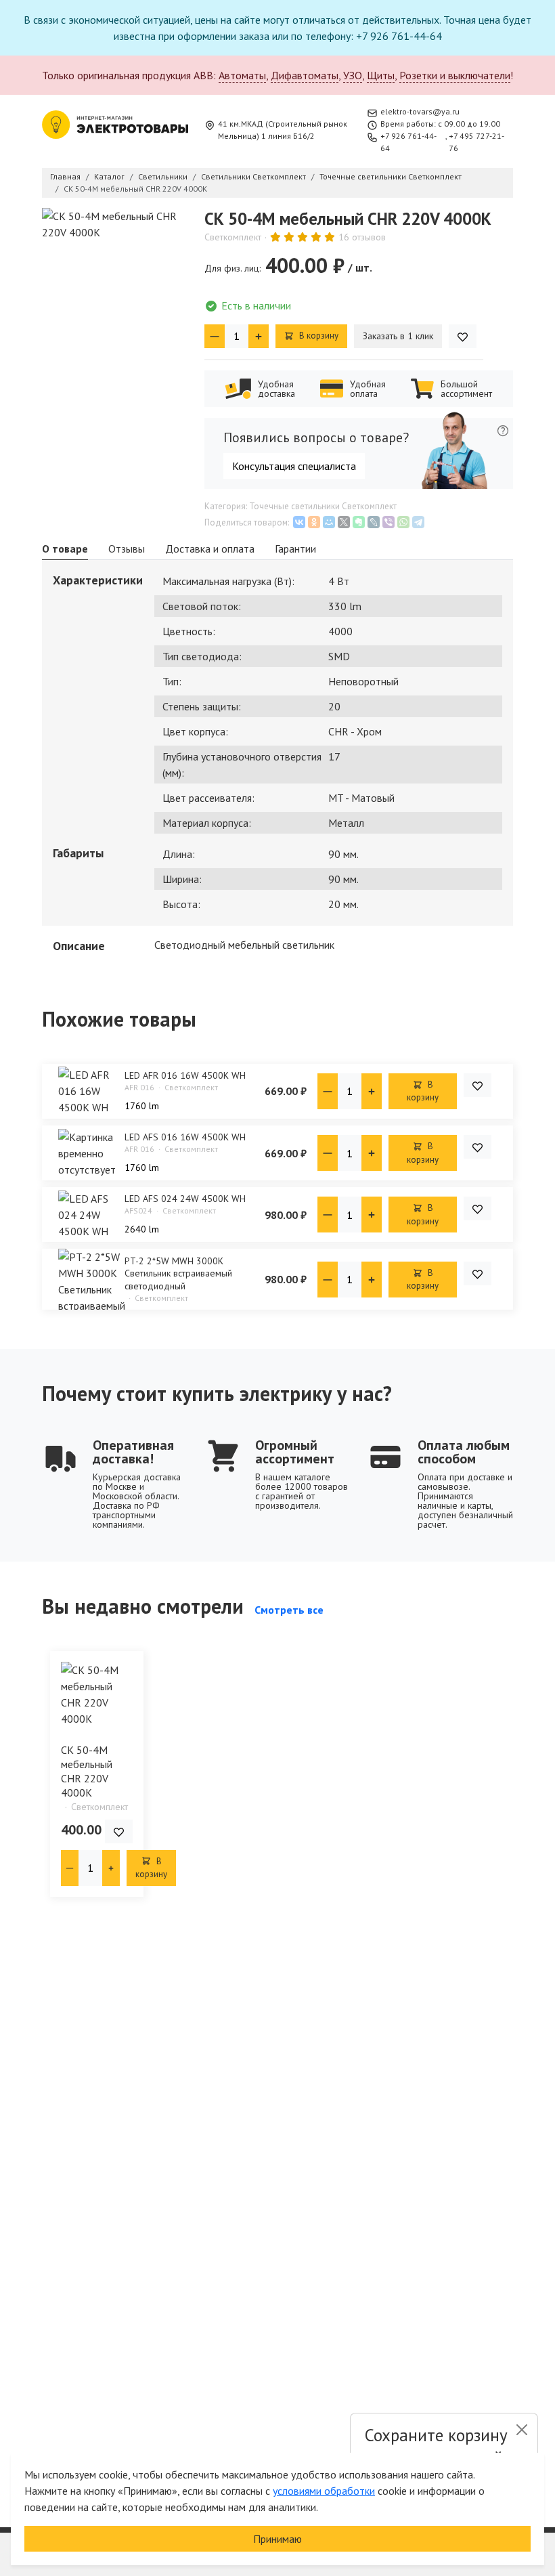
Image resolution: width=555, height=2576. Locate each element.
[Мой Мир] (329, 522)
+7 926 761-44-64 (408, 142)
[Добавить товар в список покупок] (463, 336)
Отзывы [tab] (127, 549)
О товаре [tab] (65, 549)
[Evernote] (359, 522)
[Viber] (388, 522)
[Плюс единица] (259, 336)
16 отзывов (362, 237)
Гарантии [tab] (295, 549)
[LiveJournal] (374, 522)
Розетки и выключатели (455, 75)
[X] (344, 522)
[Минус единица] (215, 336)
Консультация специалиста (294, 466)
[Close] (521, 2430)
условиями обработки (324, 2491)
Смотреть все (289, 1610)
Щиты (381, 75)
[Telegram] (418, 522)
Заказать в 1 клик (398, 336)
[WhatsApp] (403, 522)
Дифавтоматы (305, 75)
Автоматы (242, 75)
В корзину (318, 336)
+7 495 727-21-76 (476, 142)
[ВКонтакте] (299, 522)
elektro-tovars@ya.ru (420, 111)
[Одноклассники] (314, 522)
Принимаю (277, 2539)
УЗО (353, 75)
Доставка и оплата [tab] (210, 549)
